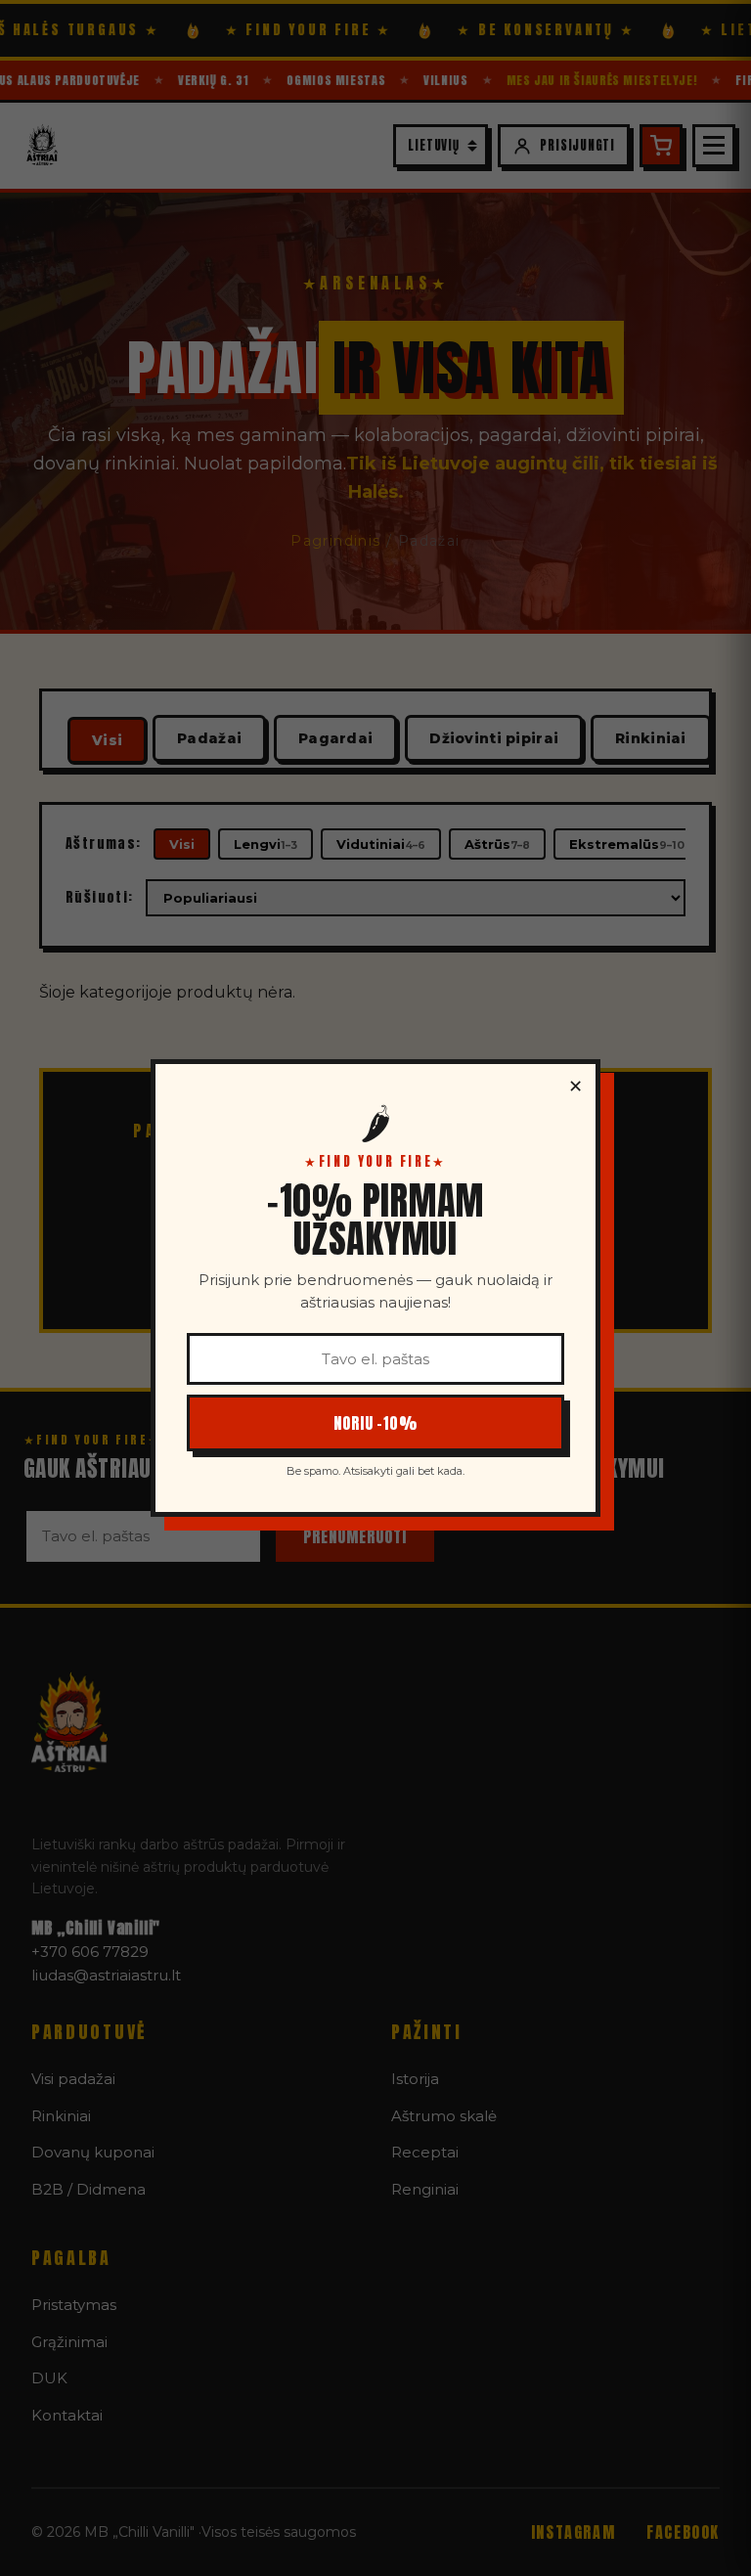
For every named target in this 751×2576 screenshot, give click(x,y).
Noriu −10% (376, 1423)
